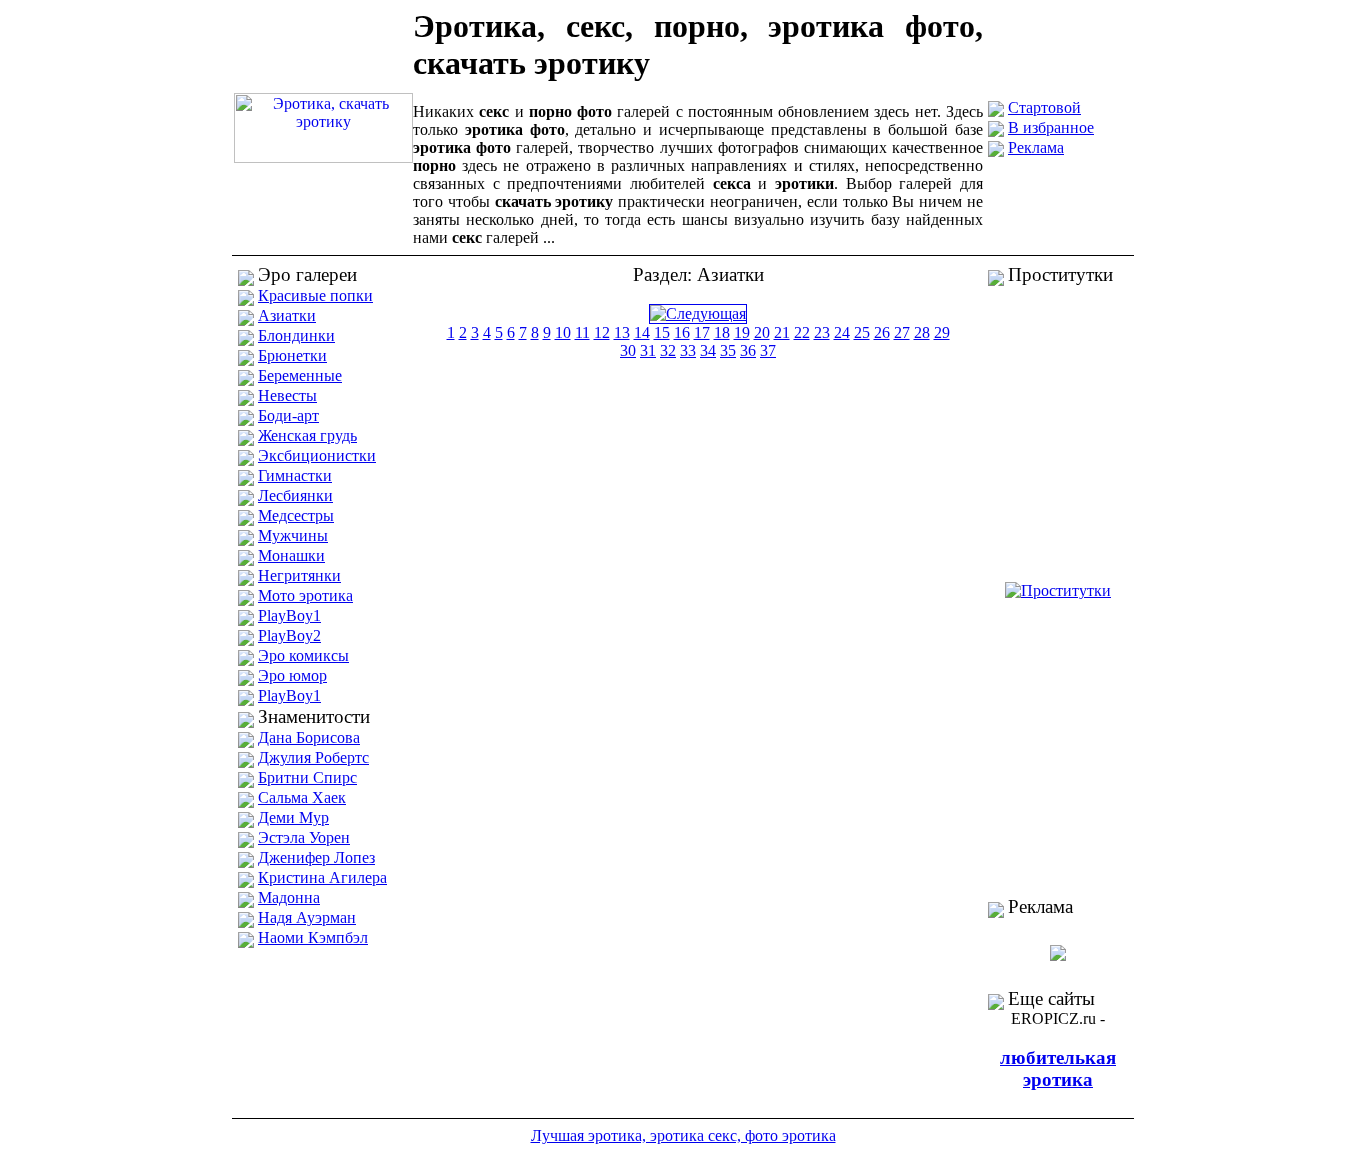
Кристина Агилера (322, 877)
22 (802, 332)
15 (662, 332)
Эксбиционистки (317, 455)
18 (722, 332)
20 (762, 332)
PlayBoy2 (289, 635)
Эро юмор (292, 675)
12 (602, 332)
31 (648, 350)
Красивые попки (315, 295)
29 (942, 332)
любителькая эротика (1058, 1068)
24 (842, 332)
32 (668, 350)
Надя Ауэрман (307, 917)
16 (682, 332)
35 (728, 350)
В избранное (1051, 127)
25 (862, 332)
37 (768, 350)
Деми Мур (293, 817)
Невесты (287, 395)
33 (688, 350)
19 (742, 332)
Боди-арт (288, 415)
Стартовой (1044, 107)
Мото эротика (305, 595)
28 (922, 332)
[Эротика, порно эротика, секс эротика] (323, 157)
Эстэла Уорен (304, 837)
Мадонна (289, 897)
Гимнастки (295, 475)
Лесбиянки (295, 495)
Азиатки (287, 315)
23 (822, 332)
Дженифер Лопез (316, 857)
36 (748, 350)
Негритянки (299, 575)
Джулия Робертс (313, 757)
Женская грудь (307, 435)
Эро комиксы (303, 655)
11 (582, 332)
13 (622, 332)
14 (642, 332)
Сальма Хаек (302, 797)
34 (708, 350)
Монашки (291, 555)
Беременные (300, 375)
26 (882, 332)
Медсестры (296, 515)
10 (563, 332)
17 (702, 332)
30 (628, 350)
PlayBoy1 (289, 615)
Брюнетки (292, 355)
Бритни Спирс (307, 777)
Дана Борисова (309, 737)
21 (782, 332)
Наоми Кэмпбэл (313, 937)
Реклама (1036, 147)
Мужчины (293, 535)
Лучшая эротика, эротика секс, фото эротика (683, 1135)
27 (902, 332)
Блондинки (296, 335)
